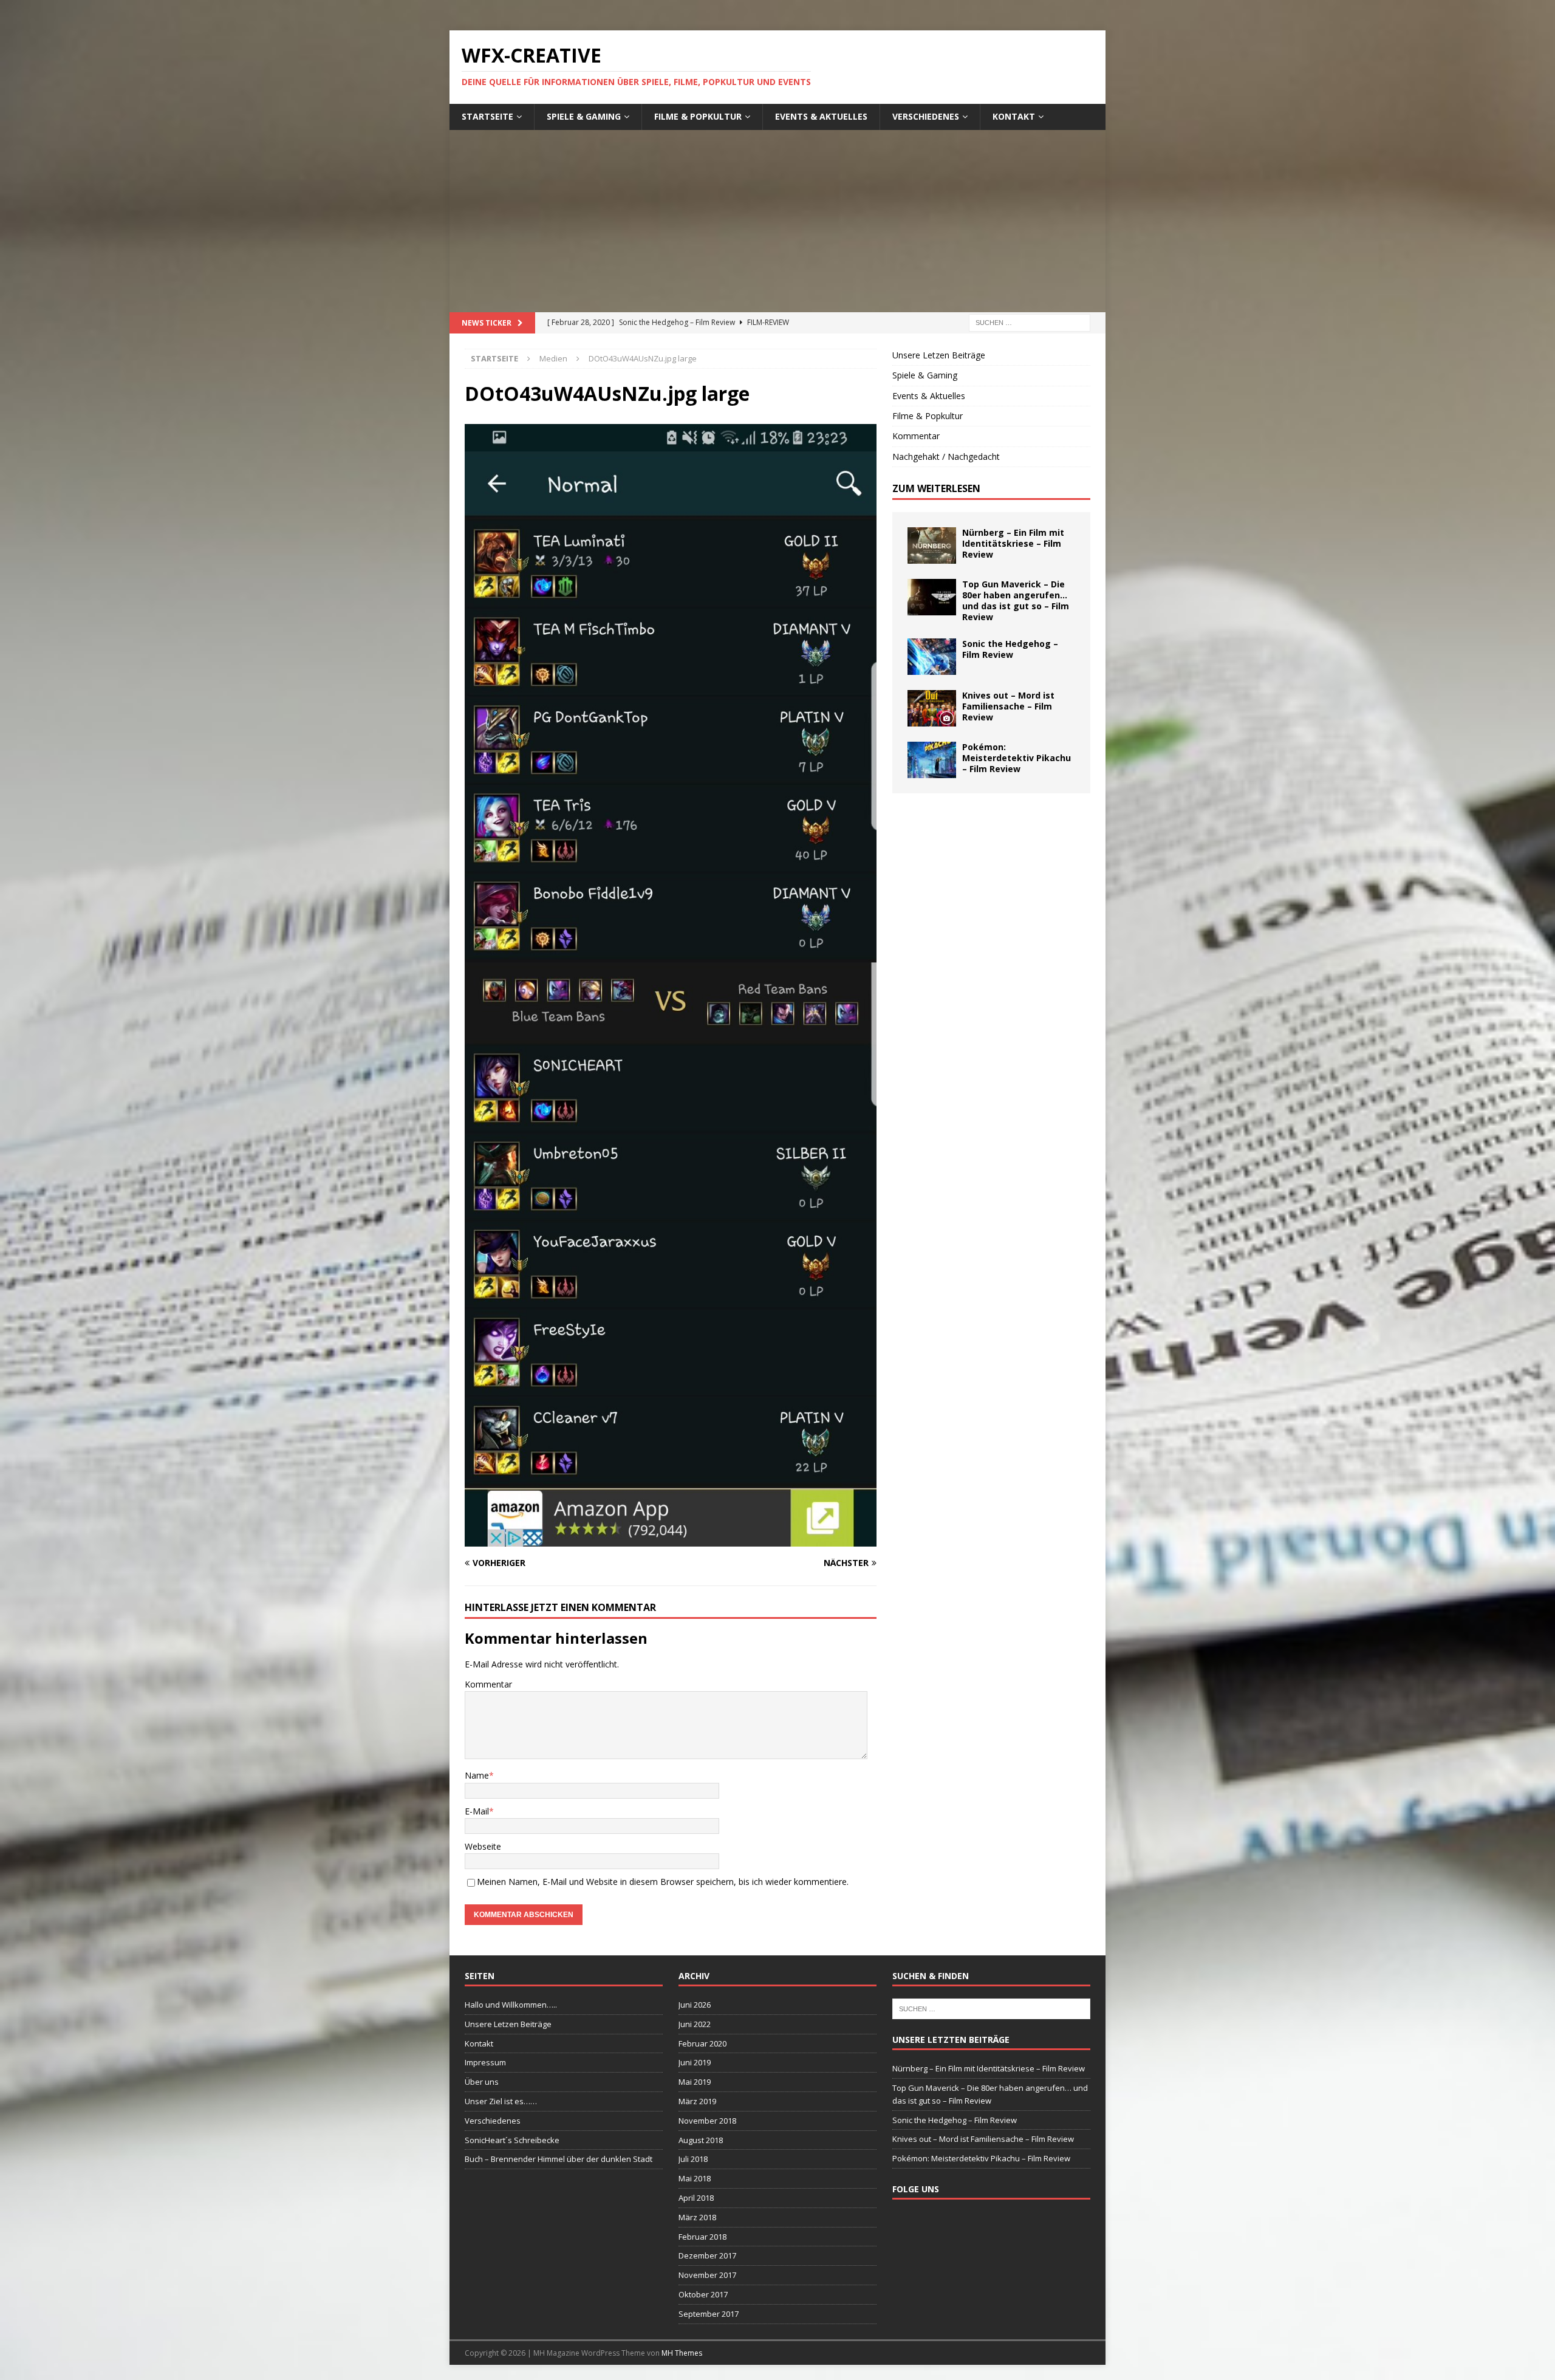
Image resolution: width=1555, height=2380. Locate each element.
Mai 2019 (695, 2082)
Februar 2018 (702, 2237)
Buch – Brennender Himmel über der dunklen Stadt (559, 2159)
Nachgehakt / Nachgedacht (946, 457)
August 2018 (701, 2140)
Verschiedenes (926, 116)
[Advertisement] (777, 221)
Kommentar (488, 1684)
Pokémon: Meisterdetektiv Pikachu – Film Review (1017, 758)
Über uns (482, 2082)
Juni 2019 (695, 2062)
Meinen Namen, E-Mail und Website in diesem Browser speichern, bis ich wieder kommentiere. (663, 1882)
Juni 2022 (695, 2024)
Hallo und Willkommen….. (511, 2005)
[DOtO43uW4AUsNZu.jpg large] (671, 1540)
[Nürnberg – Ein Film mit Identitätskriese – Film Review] (932, 545)
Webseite (483, 1846)
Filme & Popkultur (698, 116)
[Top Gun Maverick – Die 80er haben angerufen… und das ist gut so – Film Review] (932, 597)
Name (477, 1775)
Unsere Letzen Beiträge (939, 355)
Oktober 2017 (703, 2294)
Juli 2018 (693, 2159)
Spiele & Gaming (584, 116)
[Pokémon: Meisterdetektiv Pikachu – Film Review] (932, 760)
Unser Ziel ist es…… (501, 2101)
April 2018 (696, 2198)
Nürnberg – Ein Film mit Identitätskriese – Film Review (1013, 543)
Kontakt (1014, 116)
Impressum (485, 2062)
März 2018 (697, 2217)
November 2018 (707, 2121)
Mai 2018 (695, 2178)
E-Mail (477, 1811)
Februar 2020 (702, 2043)
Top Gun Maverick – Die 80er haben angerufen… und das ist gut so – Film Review (1016, 601)
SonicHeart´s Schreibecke (512, 2140)
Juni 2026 (695, 2005)
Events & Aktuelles (821, 116)
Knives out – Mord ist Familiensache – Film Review (1008, 706)
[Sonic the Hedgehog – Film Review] (932, 657)
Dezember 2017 (707, 2255)
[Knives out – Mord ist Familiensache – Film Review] (932, 708)
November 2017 (707, 2275)
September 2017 (709, 2314)
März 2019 (697, 2101)
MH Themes (682, 2353)
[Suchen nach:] (1030, 322)
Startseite (487, 116)
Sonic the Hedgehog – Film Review (1010, 649)
